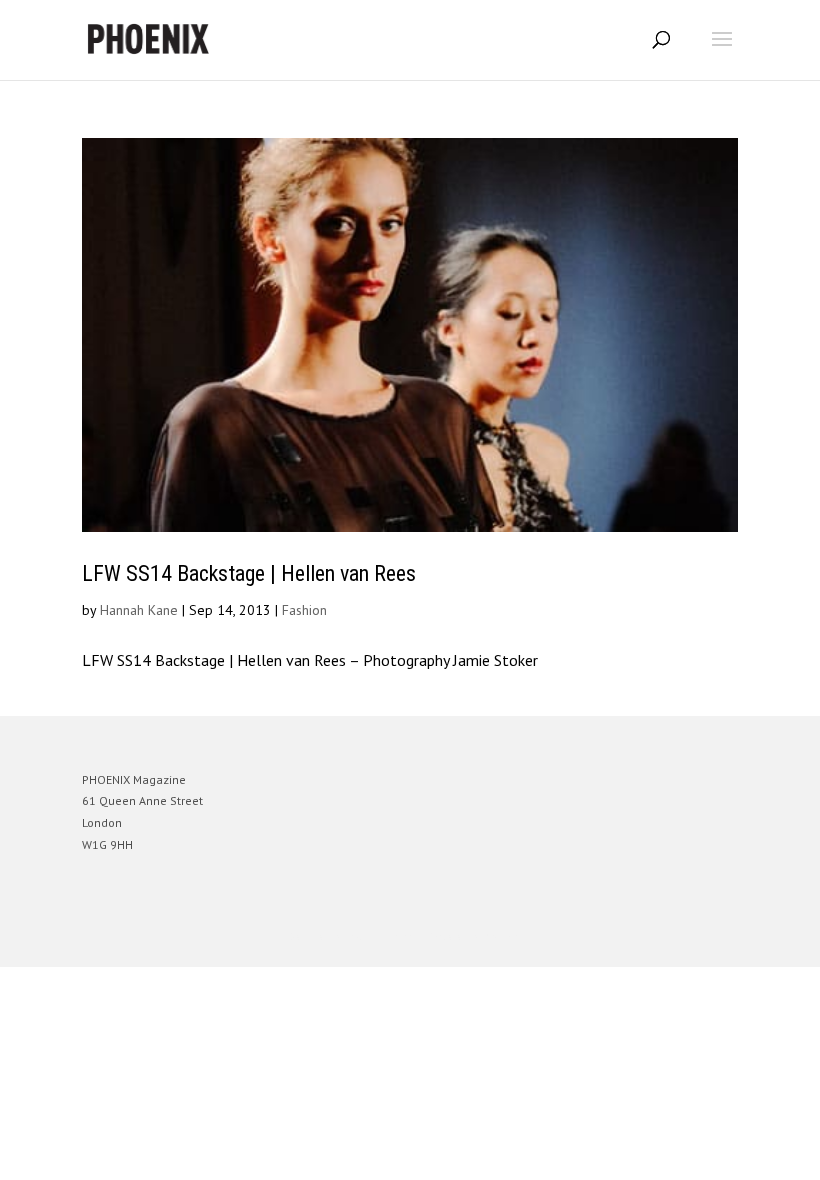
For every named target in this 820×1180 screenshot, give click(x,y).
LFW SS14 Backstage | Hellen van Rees (249, 573)
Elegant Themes (382, 936)
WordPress (506, 936)
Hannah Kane (139, 610)
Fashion (304, 610)
